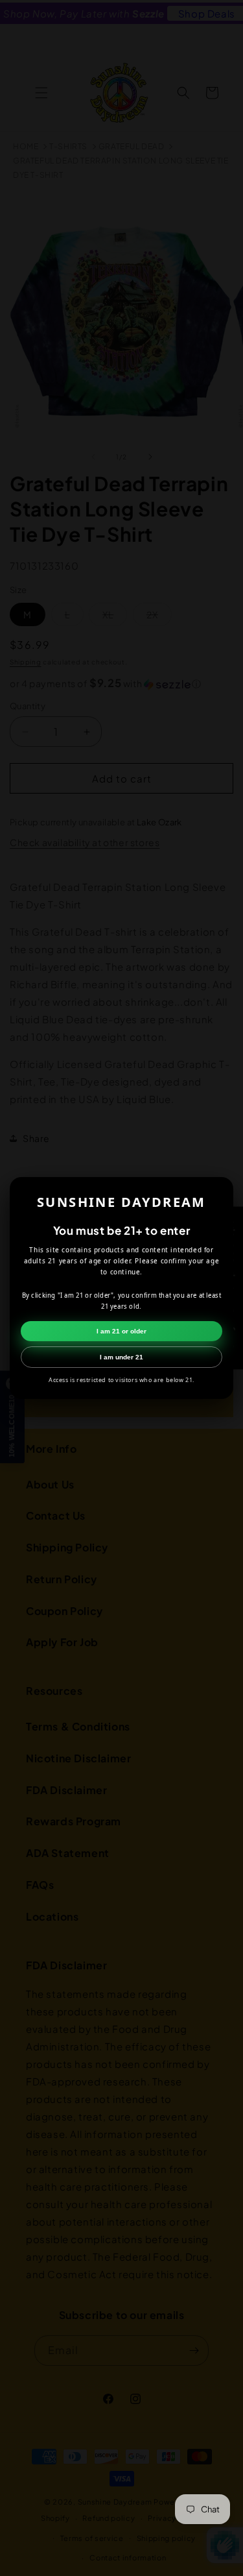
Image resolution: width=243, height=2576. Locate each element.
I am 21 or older (121, 1331)
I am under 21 (121, 1357)
